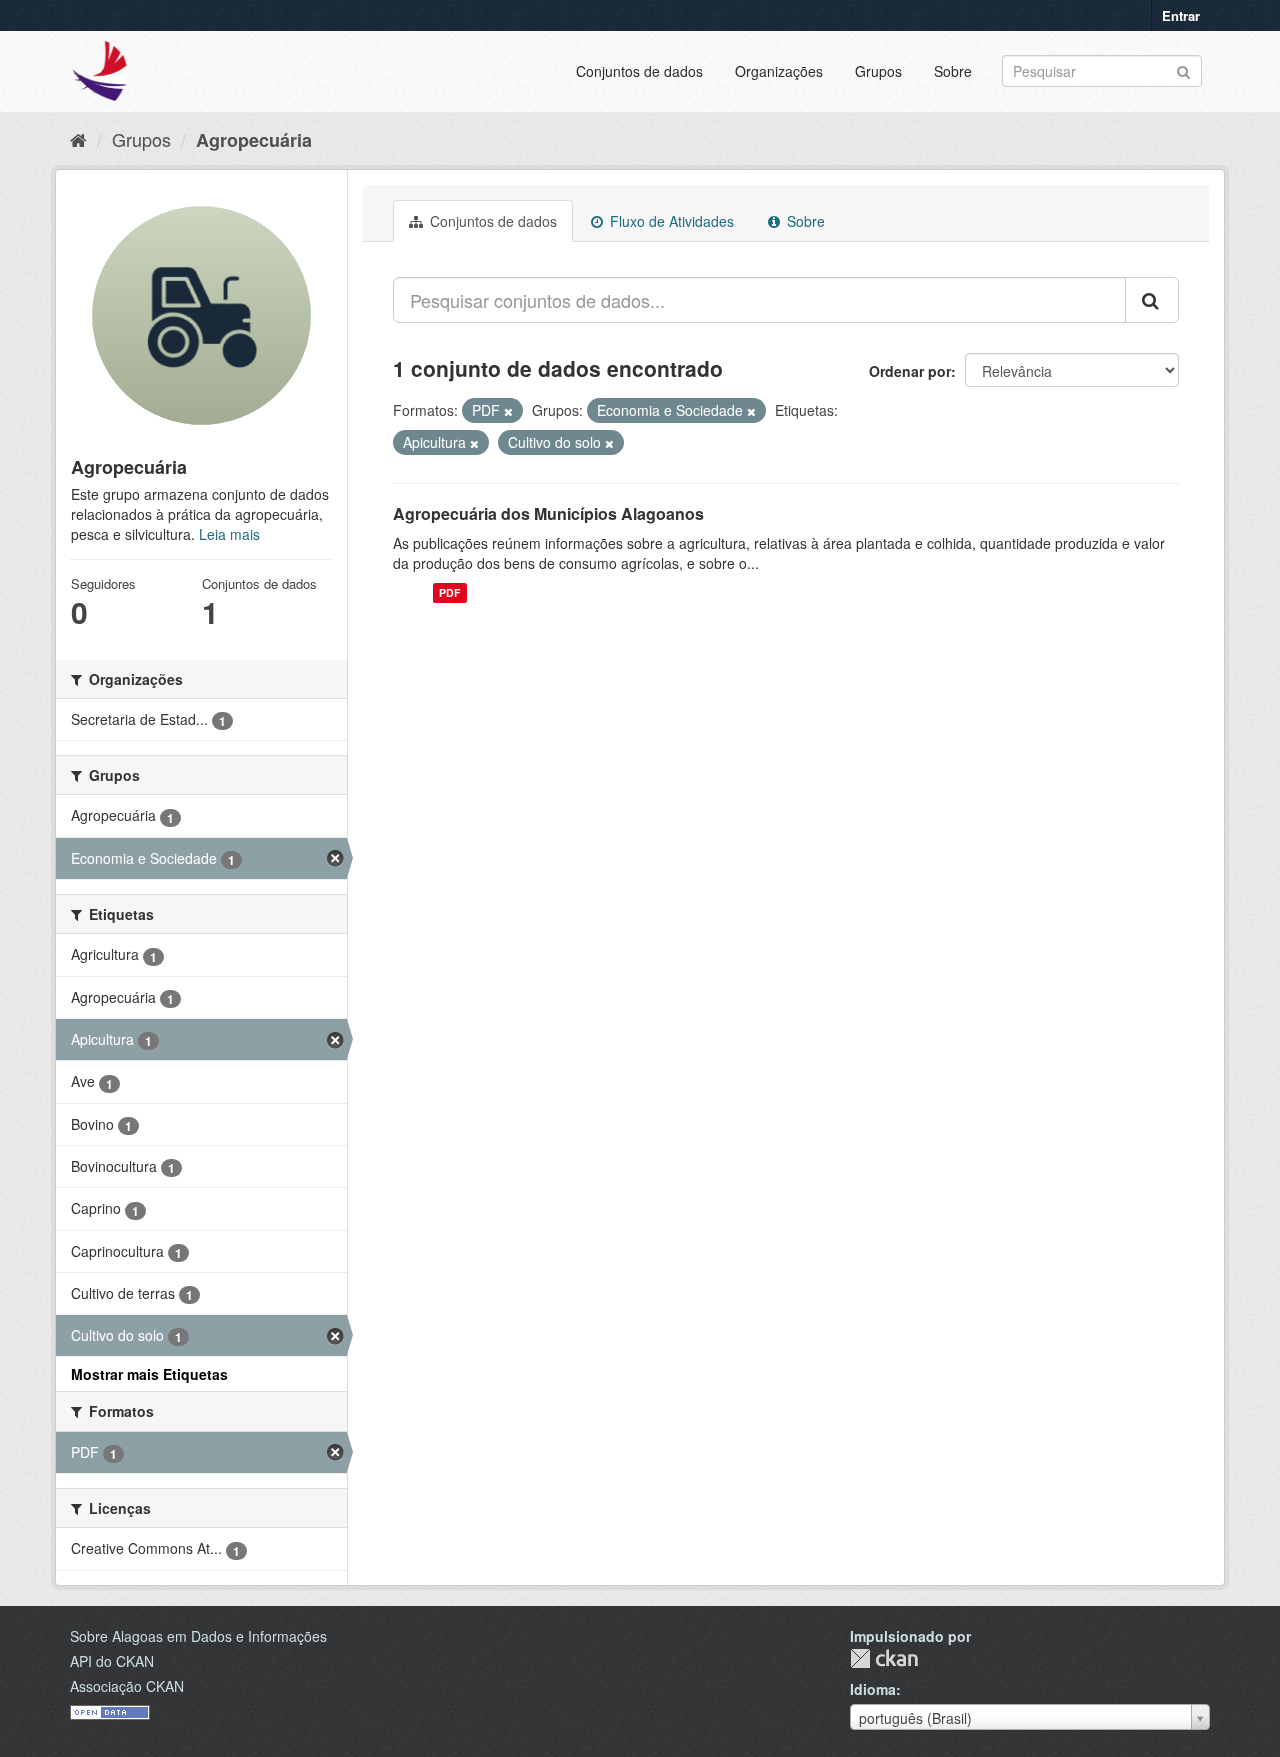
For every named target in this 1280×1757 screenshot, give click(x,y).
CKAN (884, 1658)
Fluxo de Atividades (670, 221)
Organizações (779, 71)
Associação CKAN (127, 1686)
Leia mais (229, 534)
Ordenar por (910, 371)
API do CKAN (112, 1661)
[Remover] (508, 411)
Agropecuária (254, 140)
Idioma (873, 1689)
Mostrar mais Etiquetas (149, 1374)
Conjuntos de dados (639, 71)
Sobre (953, 71)
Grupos (878, 71)
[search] (1152, 300)
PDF (449, 592)
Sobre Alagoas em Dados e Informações (198, 1636)
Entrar (1181, 15)
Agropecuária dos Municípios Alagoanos (548, 513)
